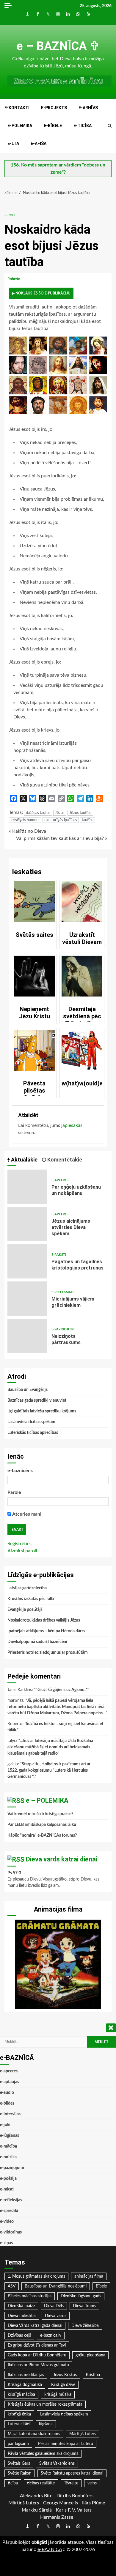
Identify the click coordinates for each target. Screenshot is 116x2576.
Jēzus (60, 813)
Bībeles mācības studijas (30, 2296)
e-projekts (54, 108)
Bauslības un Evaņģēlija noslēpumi (56, 2286)
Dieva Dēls (54, 2306)
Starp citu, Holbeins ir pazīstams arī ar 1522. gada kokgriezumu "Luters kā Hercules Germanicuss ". (49, 1770)
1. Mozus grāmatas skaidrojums (36, 2276)
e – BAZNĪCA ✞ (58, 46)
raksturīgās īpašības (61, 820)
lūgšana (46, 2424)
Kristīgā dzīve (63, 2385)
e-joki (10, 215)
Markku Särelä (37, 2510)
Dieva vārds (56, 2316)
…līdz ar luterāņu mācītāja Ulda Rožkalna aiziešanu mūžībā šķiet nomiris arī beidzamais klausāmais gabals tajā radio (50, 1747)
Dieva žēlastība (85, 2326)
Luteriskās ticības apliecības (33, 1433)
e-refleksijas (63, 1292)
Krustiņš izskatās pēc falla (31, 1599)
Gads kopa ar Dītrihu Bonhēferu (37, 2355)
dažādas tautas (38, 813)
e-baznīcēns (20, 1471)
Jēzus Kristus (65, 2375)
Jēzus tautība (80, 813)
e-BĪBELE (53, 126)
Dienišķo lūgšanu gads (81, 2296)
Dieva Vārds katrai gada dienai (35, 2326)
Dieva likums (84, 2306)
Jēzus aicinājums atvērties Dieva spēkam (27, 1224)
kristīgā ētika (19, 2414)
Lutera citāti (19, 2424)
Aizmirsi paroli (22, 1551)
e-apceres (60, 1180)
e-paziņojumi (63, 1329)
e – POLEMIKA (47, 1800)
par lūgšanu (18, 2444)
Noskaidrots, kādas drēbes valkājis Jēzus (44, 1620)
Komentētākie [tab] (64, 1160)
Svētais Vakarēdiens (57, 2464)
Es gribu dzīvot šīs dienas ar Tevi (37, 2345)
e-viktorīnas (11, 2232)
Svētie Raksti (20, 2473)
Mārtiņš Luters (83, 2434)
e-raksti (59, 1255)
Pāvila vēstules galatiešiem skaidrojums (43, 2454)
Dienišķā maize (21, 2306)
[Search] (110, 126)
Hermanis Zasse (57, 2517)
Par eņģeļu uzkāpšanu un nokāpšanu (27, 1187)
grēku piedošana (90, 2355)
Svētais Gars (19, 2464)
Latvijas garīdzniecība (27, 1588)
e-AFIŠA (39, 144)
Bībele (101, 2286)
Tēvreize (71, 2483)
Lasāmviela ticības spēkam (31, 1422)
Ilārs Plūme (94, 2503)
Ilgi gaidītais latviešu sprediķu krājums (42, 1411)
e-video (7, 2222)
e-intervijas (10, 2114)
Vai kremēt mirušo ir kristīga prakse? (40, 1814)
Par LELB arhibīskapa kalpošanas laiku (42, 1825)
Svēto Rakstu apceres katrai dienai (72, 2473)
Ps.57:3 (14, 1873)
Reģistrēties (19, 1544)
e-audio (7, 2093)
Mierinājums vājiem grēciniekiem (27, 1299)
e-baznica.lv (51, 2336)
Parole (14, 1492)
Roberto (14, 279)
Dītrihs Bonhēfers (75, 2496)
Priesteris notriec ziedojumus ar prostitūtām (48, 1653)
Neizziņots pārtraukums (27, 1336)
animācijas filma (89, 2276)
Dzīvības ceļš (19, 2336)
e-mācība (8, 2146)
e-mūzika (8, 2157)
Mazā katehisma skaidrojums (34, 2434)
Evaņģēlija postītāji (25, 1610)
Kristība (93, 2375)
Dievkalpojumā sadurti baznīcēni (37, 1642)
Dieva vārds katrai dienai (62, 1859)
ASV (12, 2286)
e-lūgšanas (10, 2136)
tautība (88, 820)
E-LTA (13, 144)
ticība (13, 2483)
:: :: (50, 2549)
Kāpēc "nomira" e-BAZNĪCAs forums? (42, 1835)
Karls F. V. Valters (74, 2510)
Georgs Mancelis (61, 2503)
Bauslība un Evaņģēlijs (28, 1390)
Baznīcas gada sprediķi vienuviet (37, 1400)
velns (92, 2483)
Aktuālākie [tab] (24, 1160)
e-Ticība (83, 126)
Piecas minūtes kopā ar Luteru (66, 2444)
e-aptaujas (10, 2082)
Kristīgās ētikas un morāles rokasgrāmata (45, 2404)
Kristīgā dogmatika (25, 2385)
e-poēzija (8, 2179)
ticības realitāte (41, 2483)
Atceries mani (26, 1514)
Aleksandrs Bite (36, 2496)
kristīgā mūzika (58, 2395)
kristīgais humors (25, 820)
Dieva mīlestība (22, 2316)
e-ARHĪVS (88, 108)
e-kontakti (17, 108)
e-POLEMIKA (20, 126)
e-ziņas (6, 2243)
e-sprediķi (9, 2211)
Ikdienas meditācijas (26, 2375)
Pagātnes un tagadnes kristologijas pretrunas (27, 1261)
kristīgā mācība (21, 2395)
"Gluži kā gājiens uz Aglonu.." (62, 1690)
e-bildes (7, 2103)
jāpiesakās (72, 1125)
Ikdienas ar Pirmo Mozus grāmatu (38, 2365)
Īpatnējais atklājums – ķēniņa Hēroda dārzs (46, 1631)
